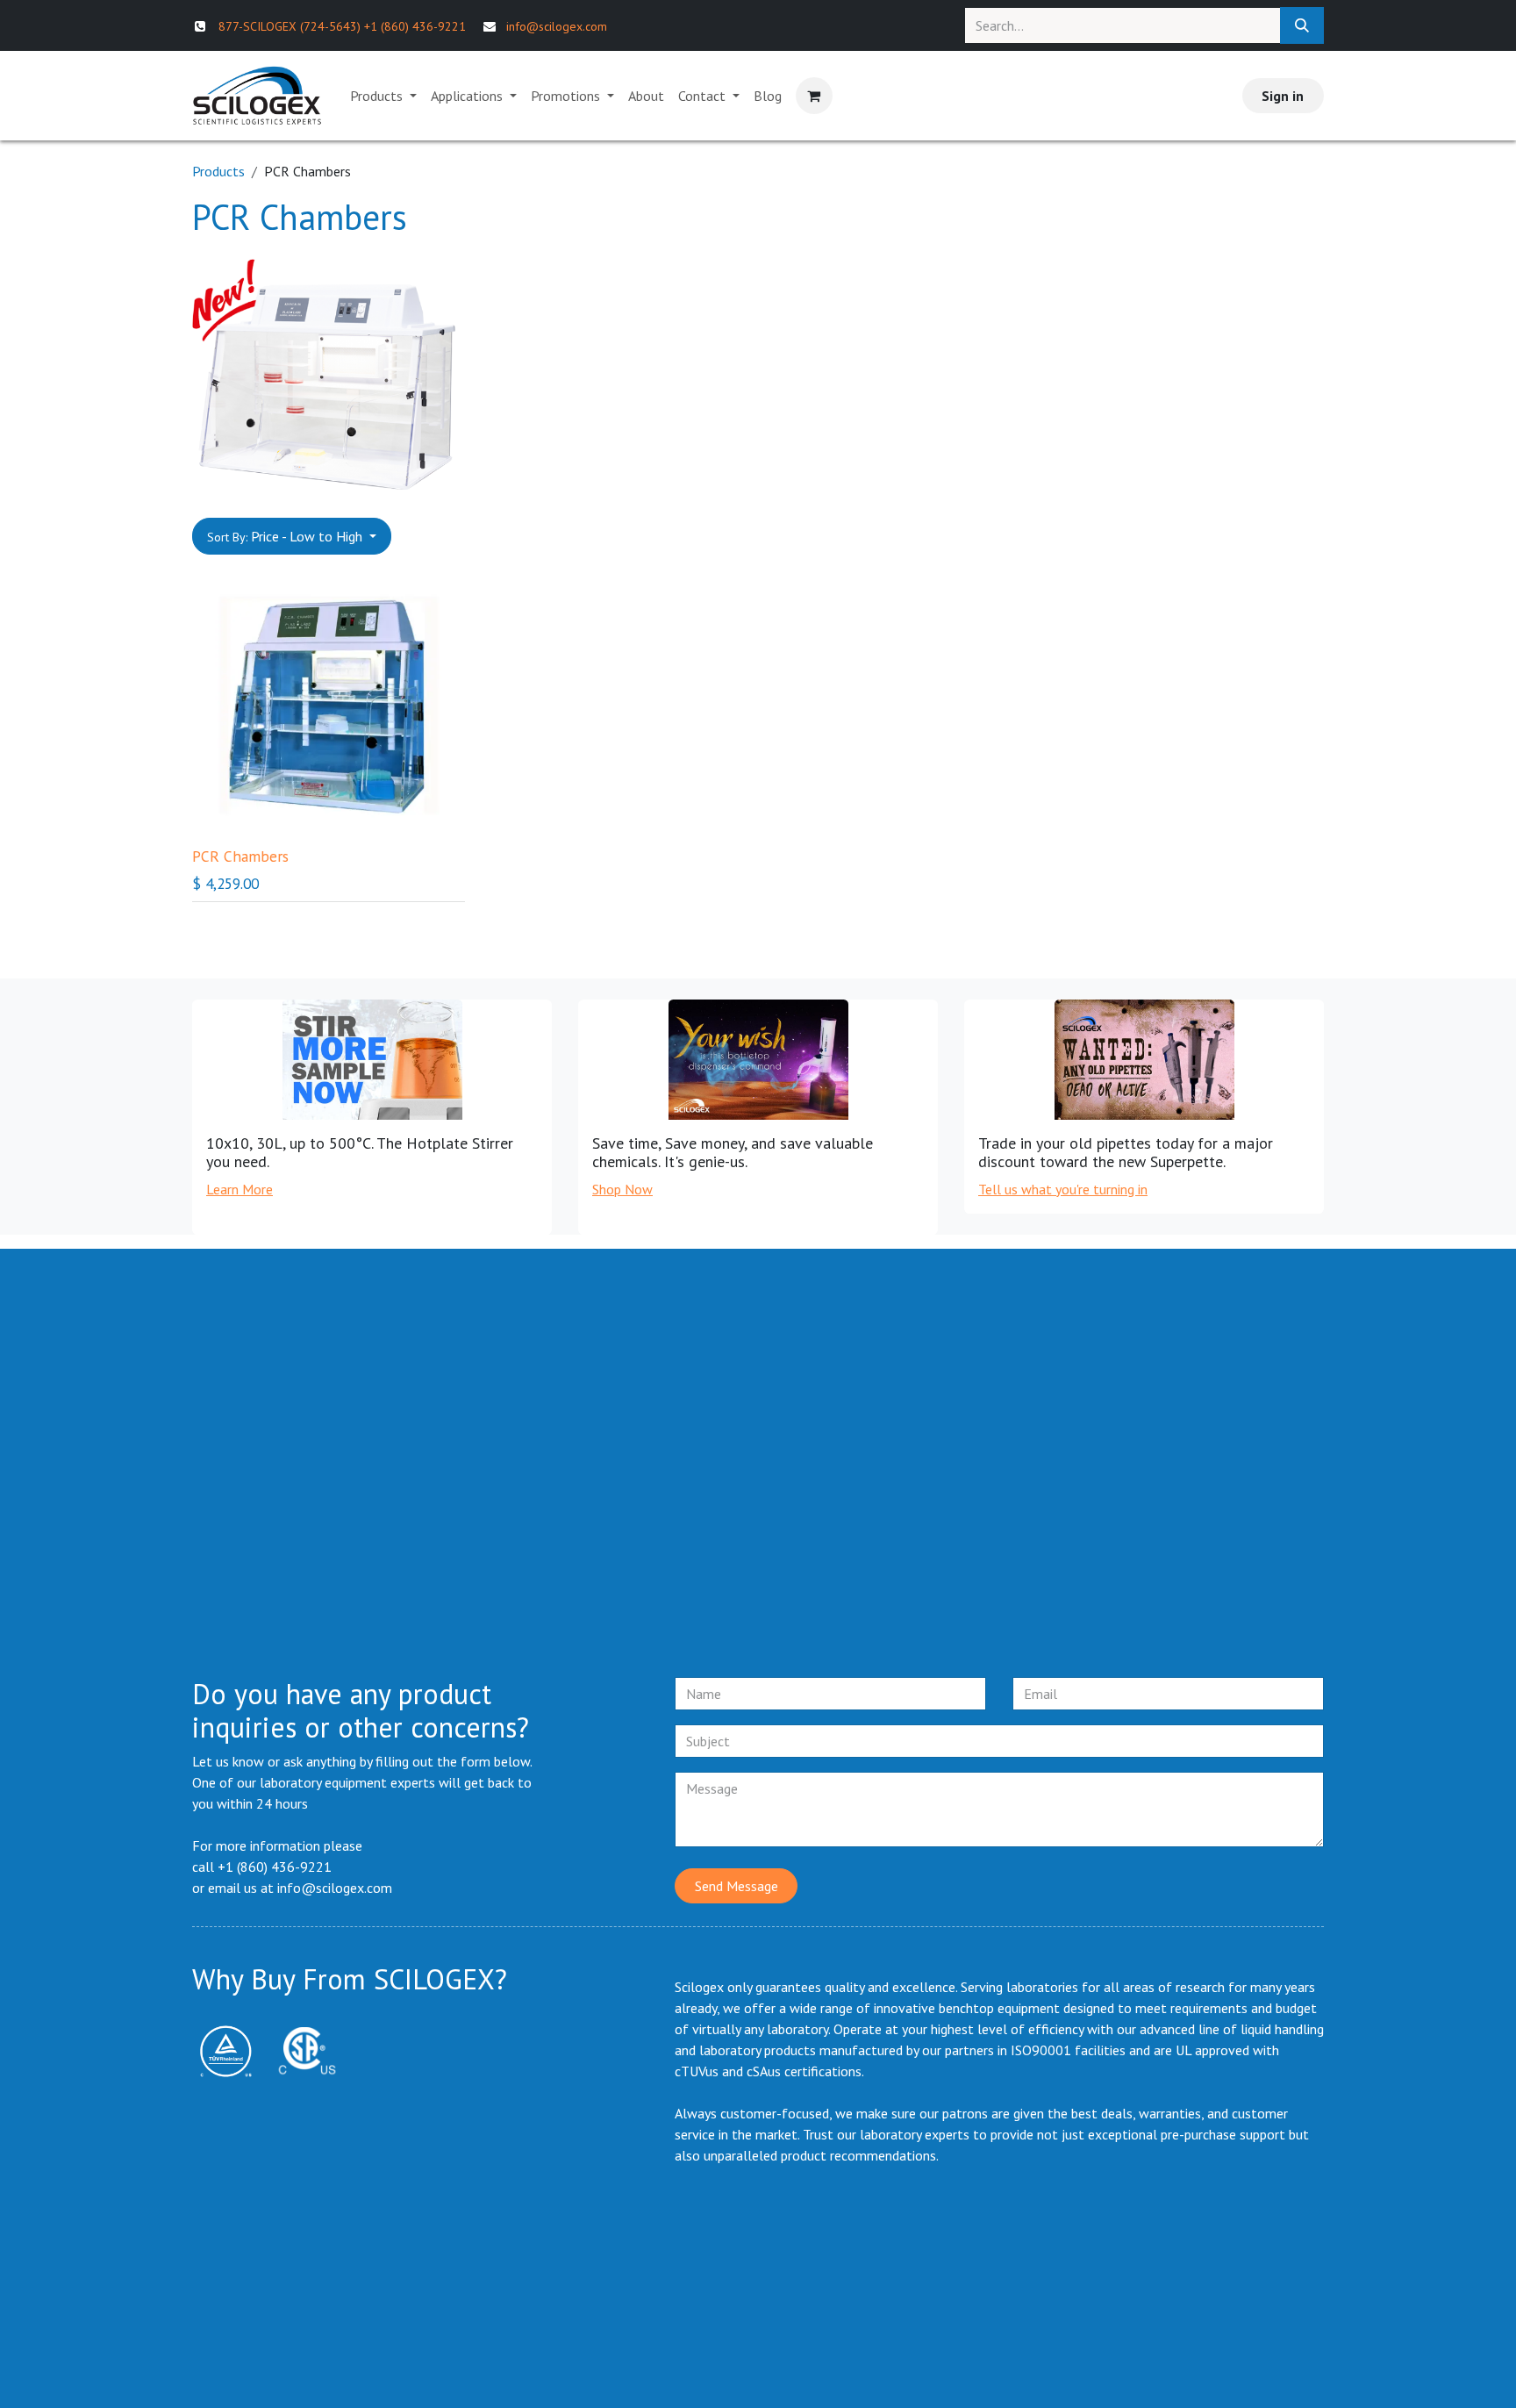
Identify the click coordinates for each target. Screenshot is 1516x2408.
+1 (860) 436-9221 (415, 26)
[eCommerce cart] (814, 96)
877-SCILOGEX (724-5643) (290, 26)
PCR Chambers (240, 856)
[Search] (1302, 25)
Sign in (1283, 96)
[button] (292, 536)
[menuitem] (383, 96)
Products (218, 171)
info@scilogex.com (557, 26)
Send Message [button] (737, 1886)
